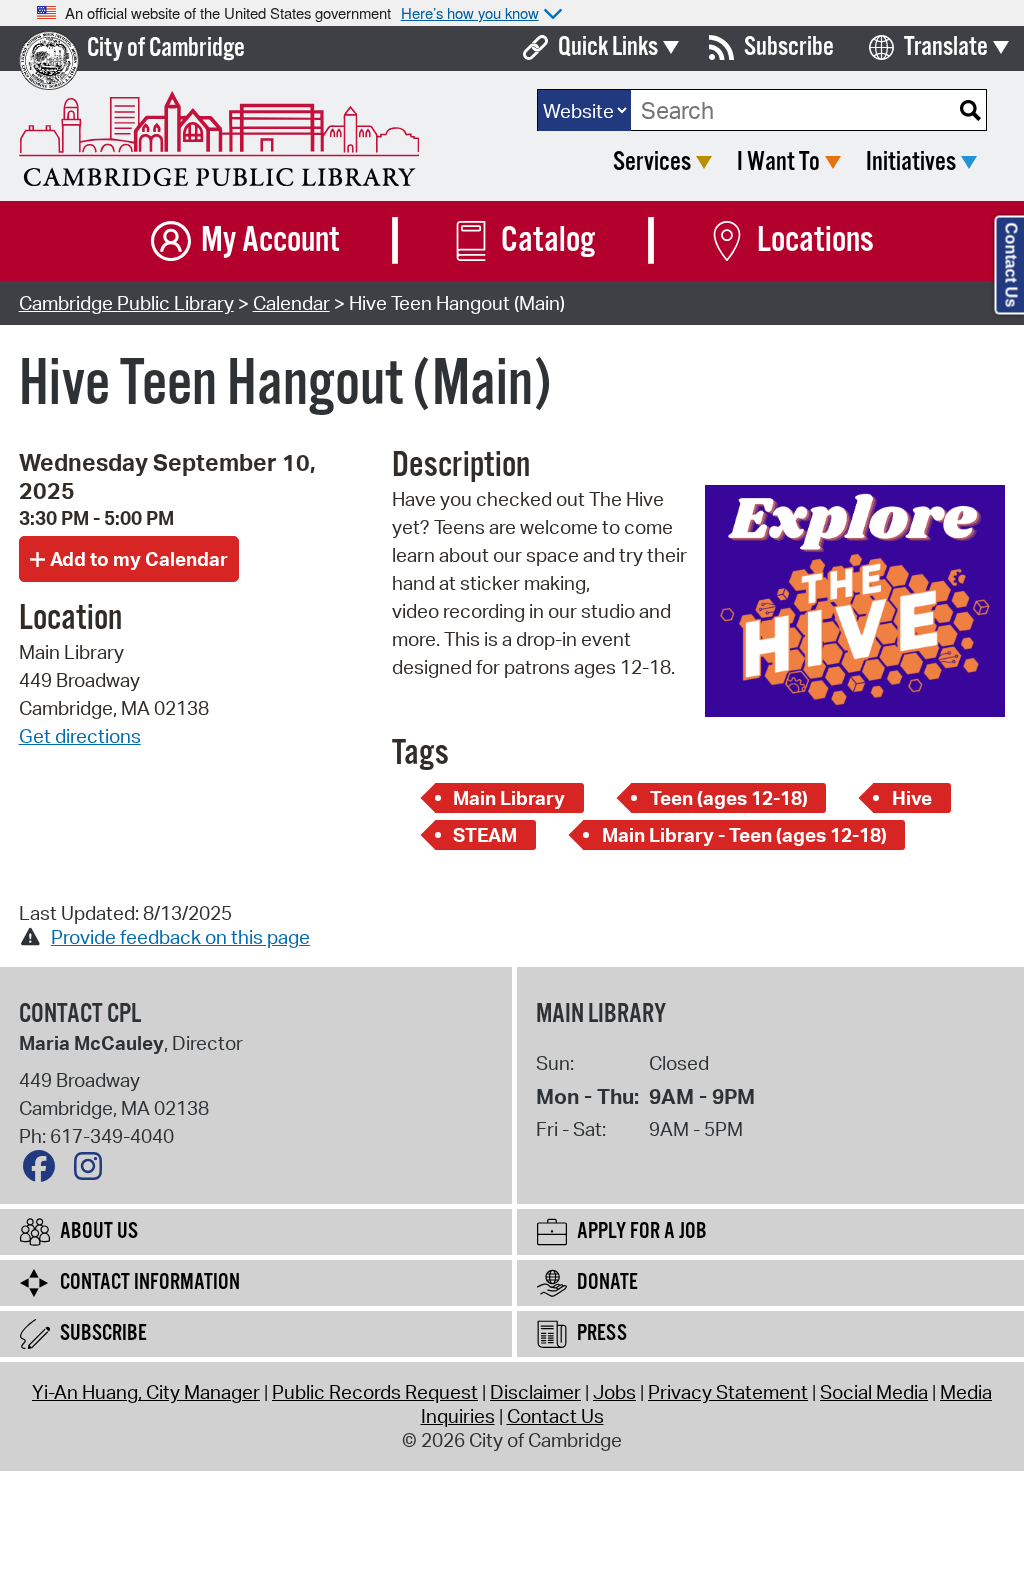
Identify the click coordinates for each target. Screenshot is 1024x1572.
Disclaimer (535, 1392)
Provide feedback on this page (180, 937)
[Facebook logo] (44, 1171)
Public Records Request (375, 1392)
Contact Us (555, 1416)
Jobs (614, 1392)
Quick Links (608, 47)
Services (652, 162)
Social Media (874, 1392)
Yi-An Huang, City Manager (146, 1392)
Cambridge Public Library (126, 303)
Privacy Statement (728, 1392)
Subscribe (789, 47)
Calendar (291, 303)
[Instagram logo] (93, 1171)
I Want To (778, 162)
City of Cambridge (166, 48)
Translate (946, 47)
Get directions (80, 736)
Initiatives (911, 162)
